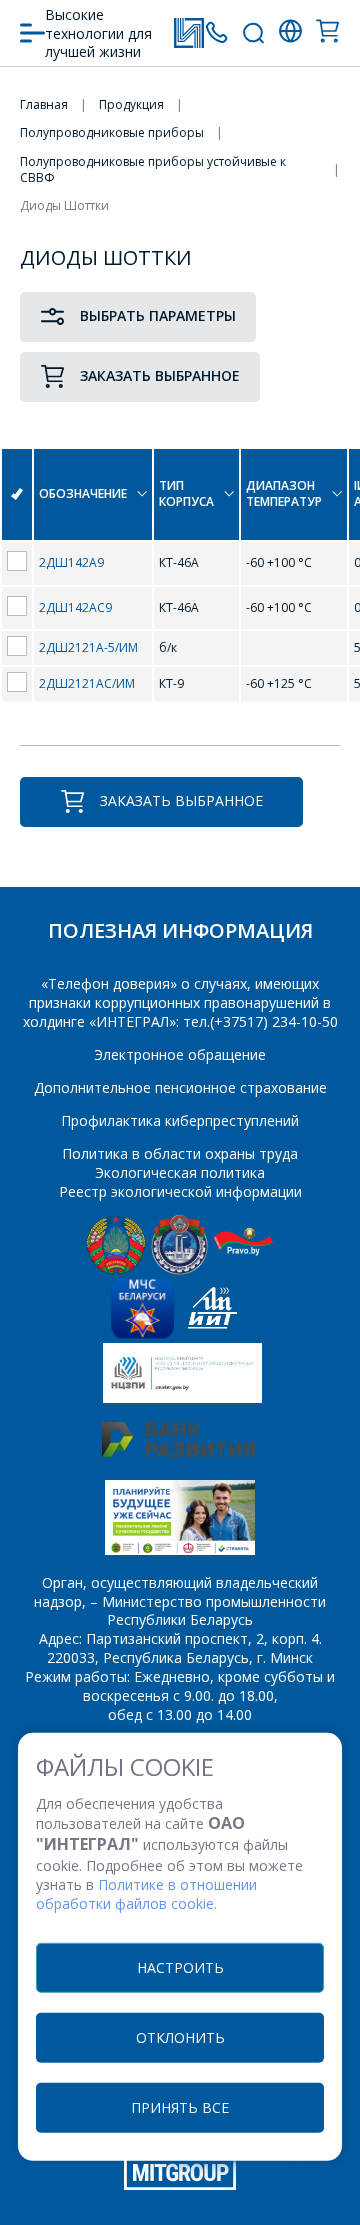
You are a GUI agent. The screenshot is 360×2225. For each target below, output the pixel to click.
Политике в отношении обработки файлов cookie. (146, 1894)
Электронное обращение (180, 1054)
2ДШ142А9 (71, 562)
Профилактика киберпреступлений (180, 1120)
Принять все (180, 2106)
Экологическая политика (180, 1172)
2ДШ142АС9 (75, 607)
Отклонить (180, 2036)
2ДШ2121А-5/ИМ (88, 647)
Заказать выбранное (160, 375)
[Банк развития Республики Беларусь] (178, 1451)
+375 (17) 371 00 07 (216, 32)
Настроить (180, 1966)
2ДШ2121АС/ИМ (87, 683)
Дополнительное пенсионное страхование (180, 1087)
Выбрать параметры (158, 315)
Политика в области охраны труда (180, 1153)
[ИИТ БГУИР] (212, 1333)
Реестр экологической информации (180, 1191)
